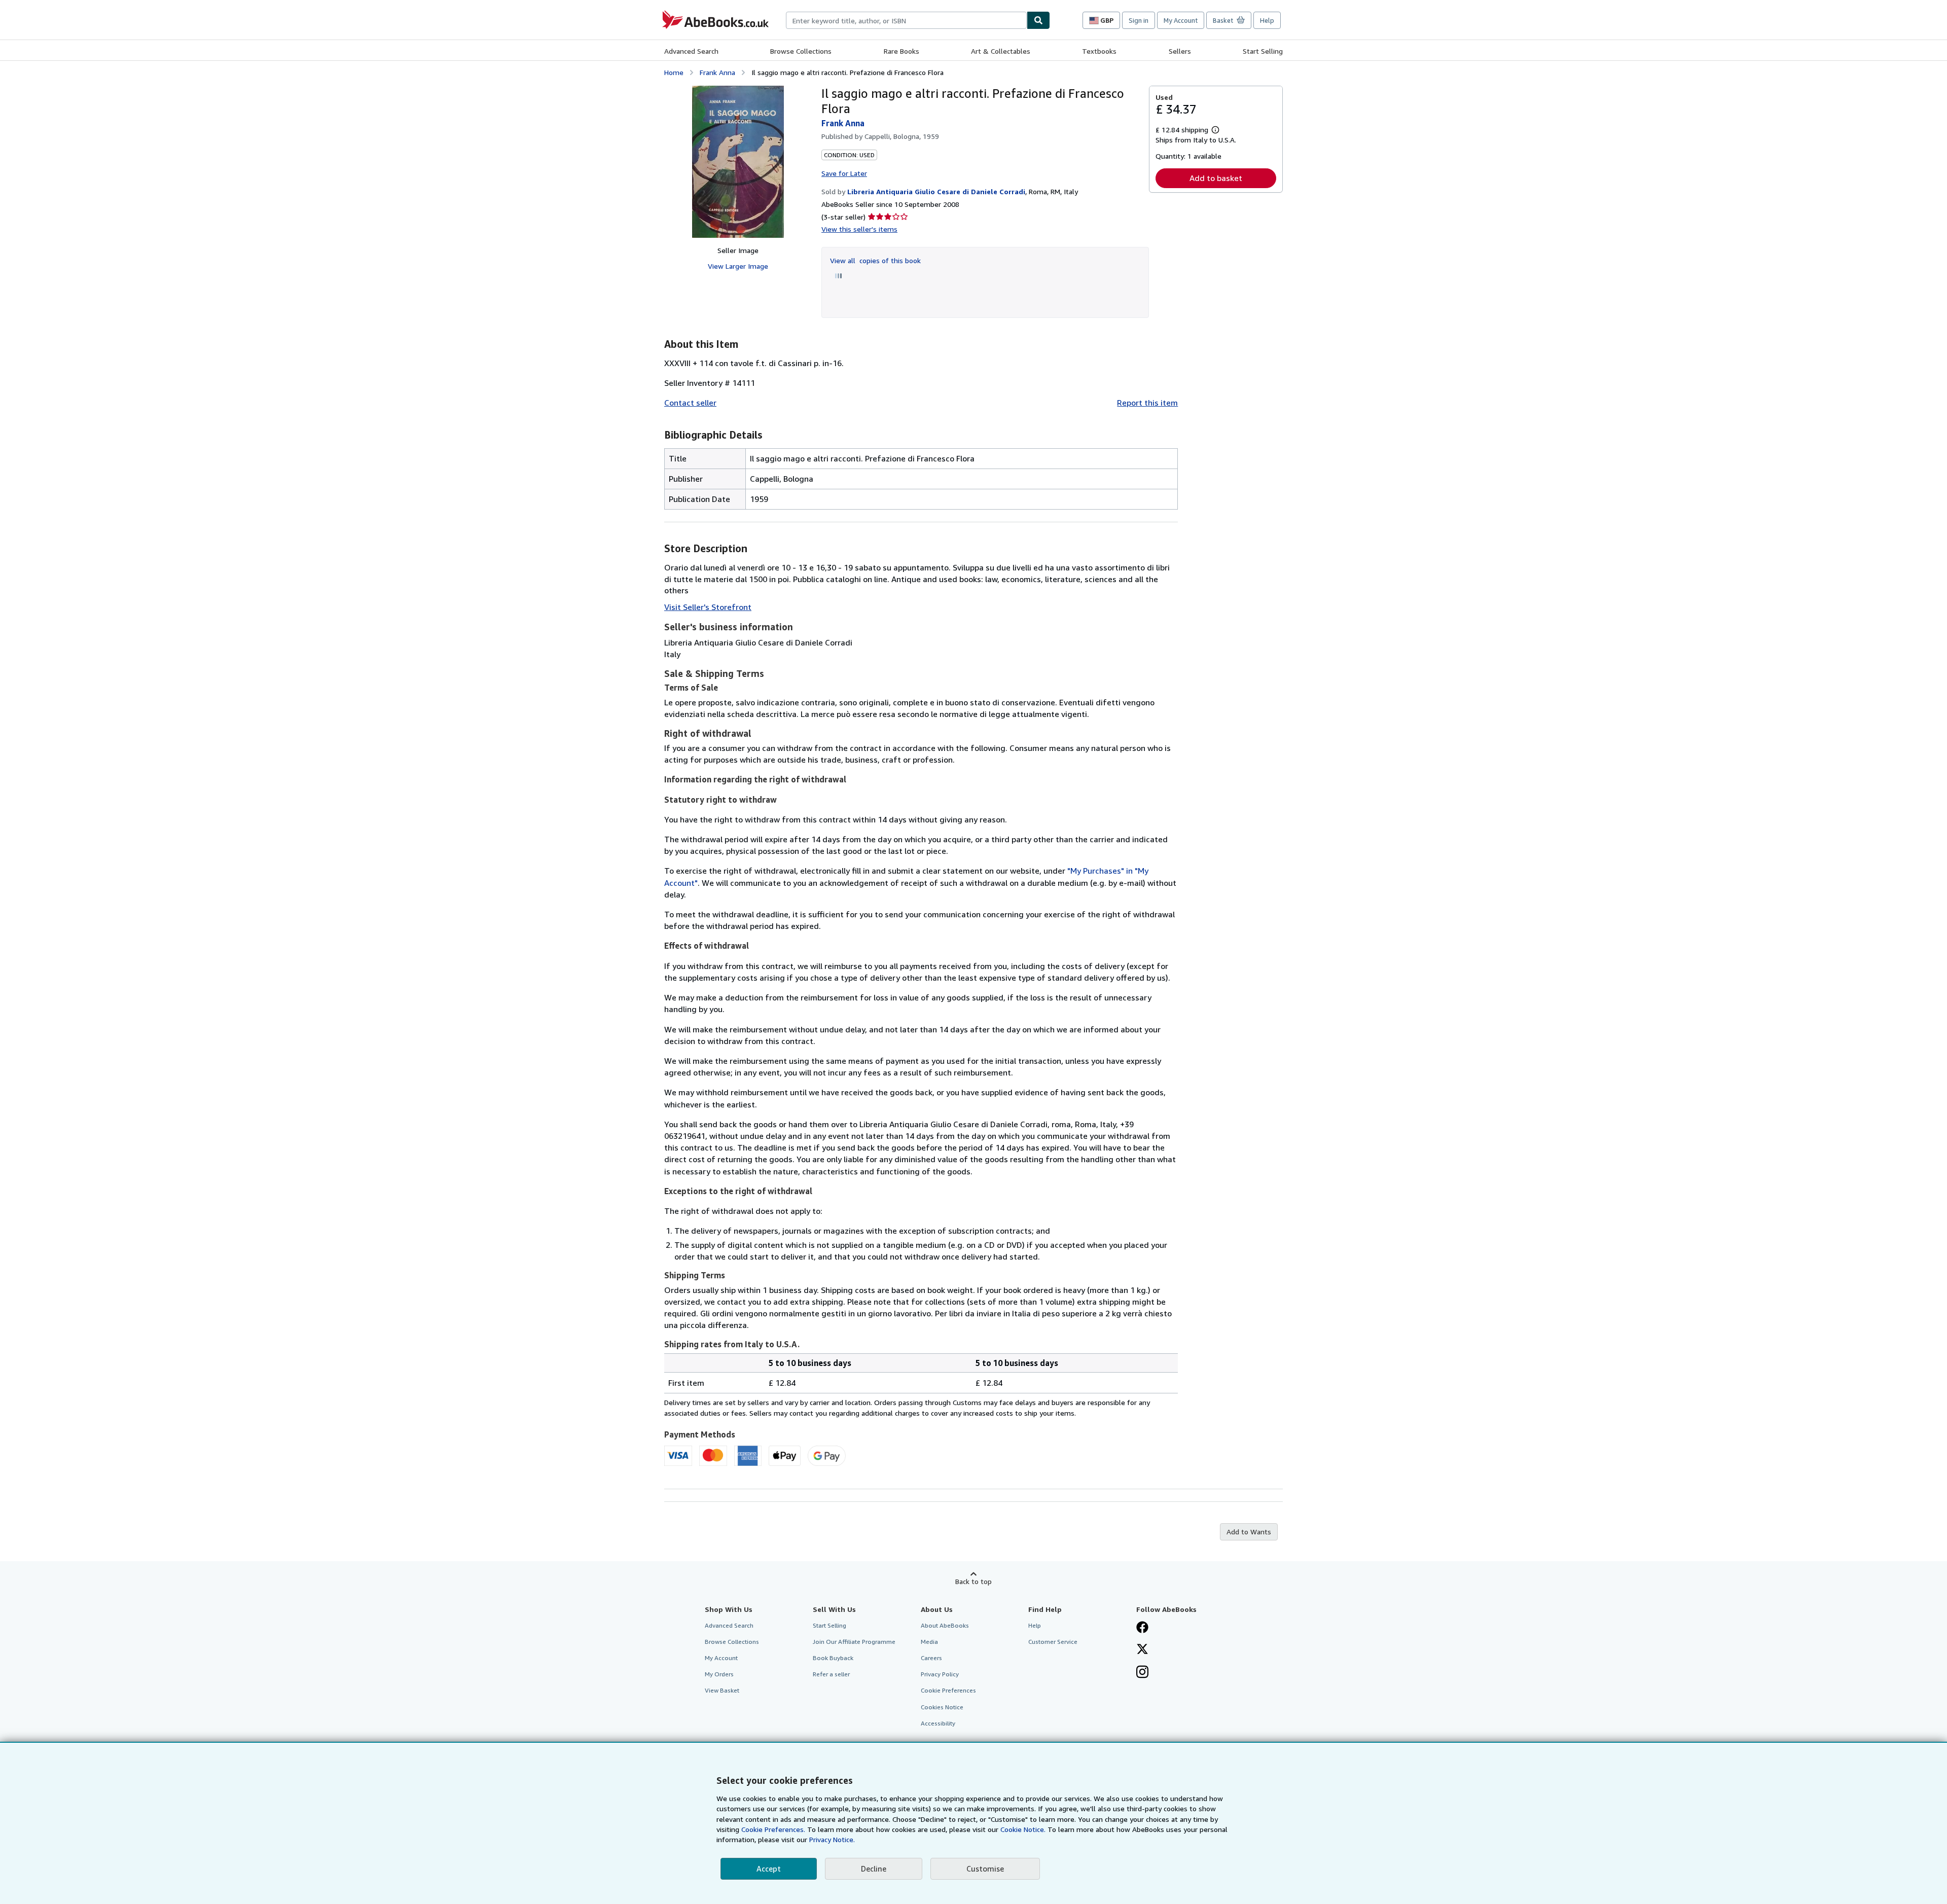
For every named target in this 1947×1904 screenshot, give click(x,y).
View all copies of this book (875, 260)
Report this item (1147, 403)
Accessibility (938, 1723)
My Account (1181, 20)
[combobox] (906, 20)
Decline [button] (874, 1869)
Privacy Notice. (832, 1839)
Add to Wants (1249, 1532)
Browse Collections (801, 51)
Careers (931, 1658)
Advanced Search (691, 51)
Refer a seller (831, 1674)
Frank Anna (717, 72)
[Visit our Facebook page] (1142, 1628)
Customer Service (1053, 1642)
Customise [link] (985, 1869)
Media (929, 1642)
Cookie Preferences (948, 1690)
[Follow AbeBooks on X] (1142, 1650)
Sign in (1139, 20)
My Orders (719, 1674)
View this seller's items (859, 229)
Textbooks (1099, 51)
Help (1267, 20)
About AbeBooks (945, 1625)
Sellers (1180, 51)
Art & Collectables (1001, 51)
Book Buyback (833, 1658)
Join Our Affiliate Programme (854, 1642)
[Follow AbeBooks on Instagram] (1142, 1673)
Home (674, 72)
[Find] (1038, 20)
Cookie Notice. (1023, 1829)
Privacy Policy (940, 1674)
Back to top (974, 1581)
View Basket (722, 1690)
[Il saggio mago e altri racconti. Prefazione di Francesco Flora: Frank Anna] (738, 162)
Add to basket (1216, 178)
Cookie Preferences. (773, 1829)
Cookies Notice (942, 1707)
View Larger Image (738, 266)
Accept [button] (769, 1869)
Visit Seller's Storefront (708, 607)
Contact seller (690, 403)
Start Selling (1263, 51)
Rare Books (902, 51)
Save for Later (844, 173)
